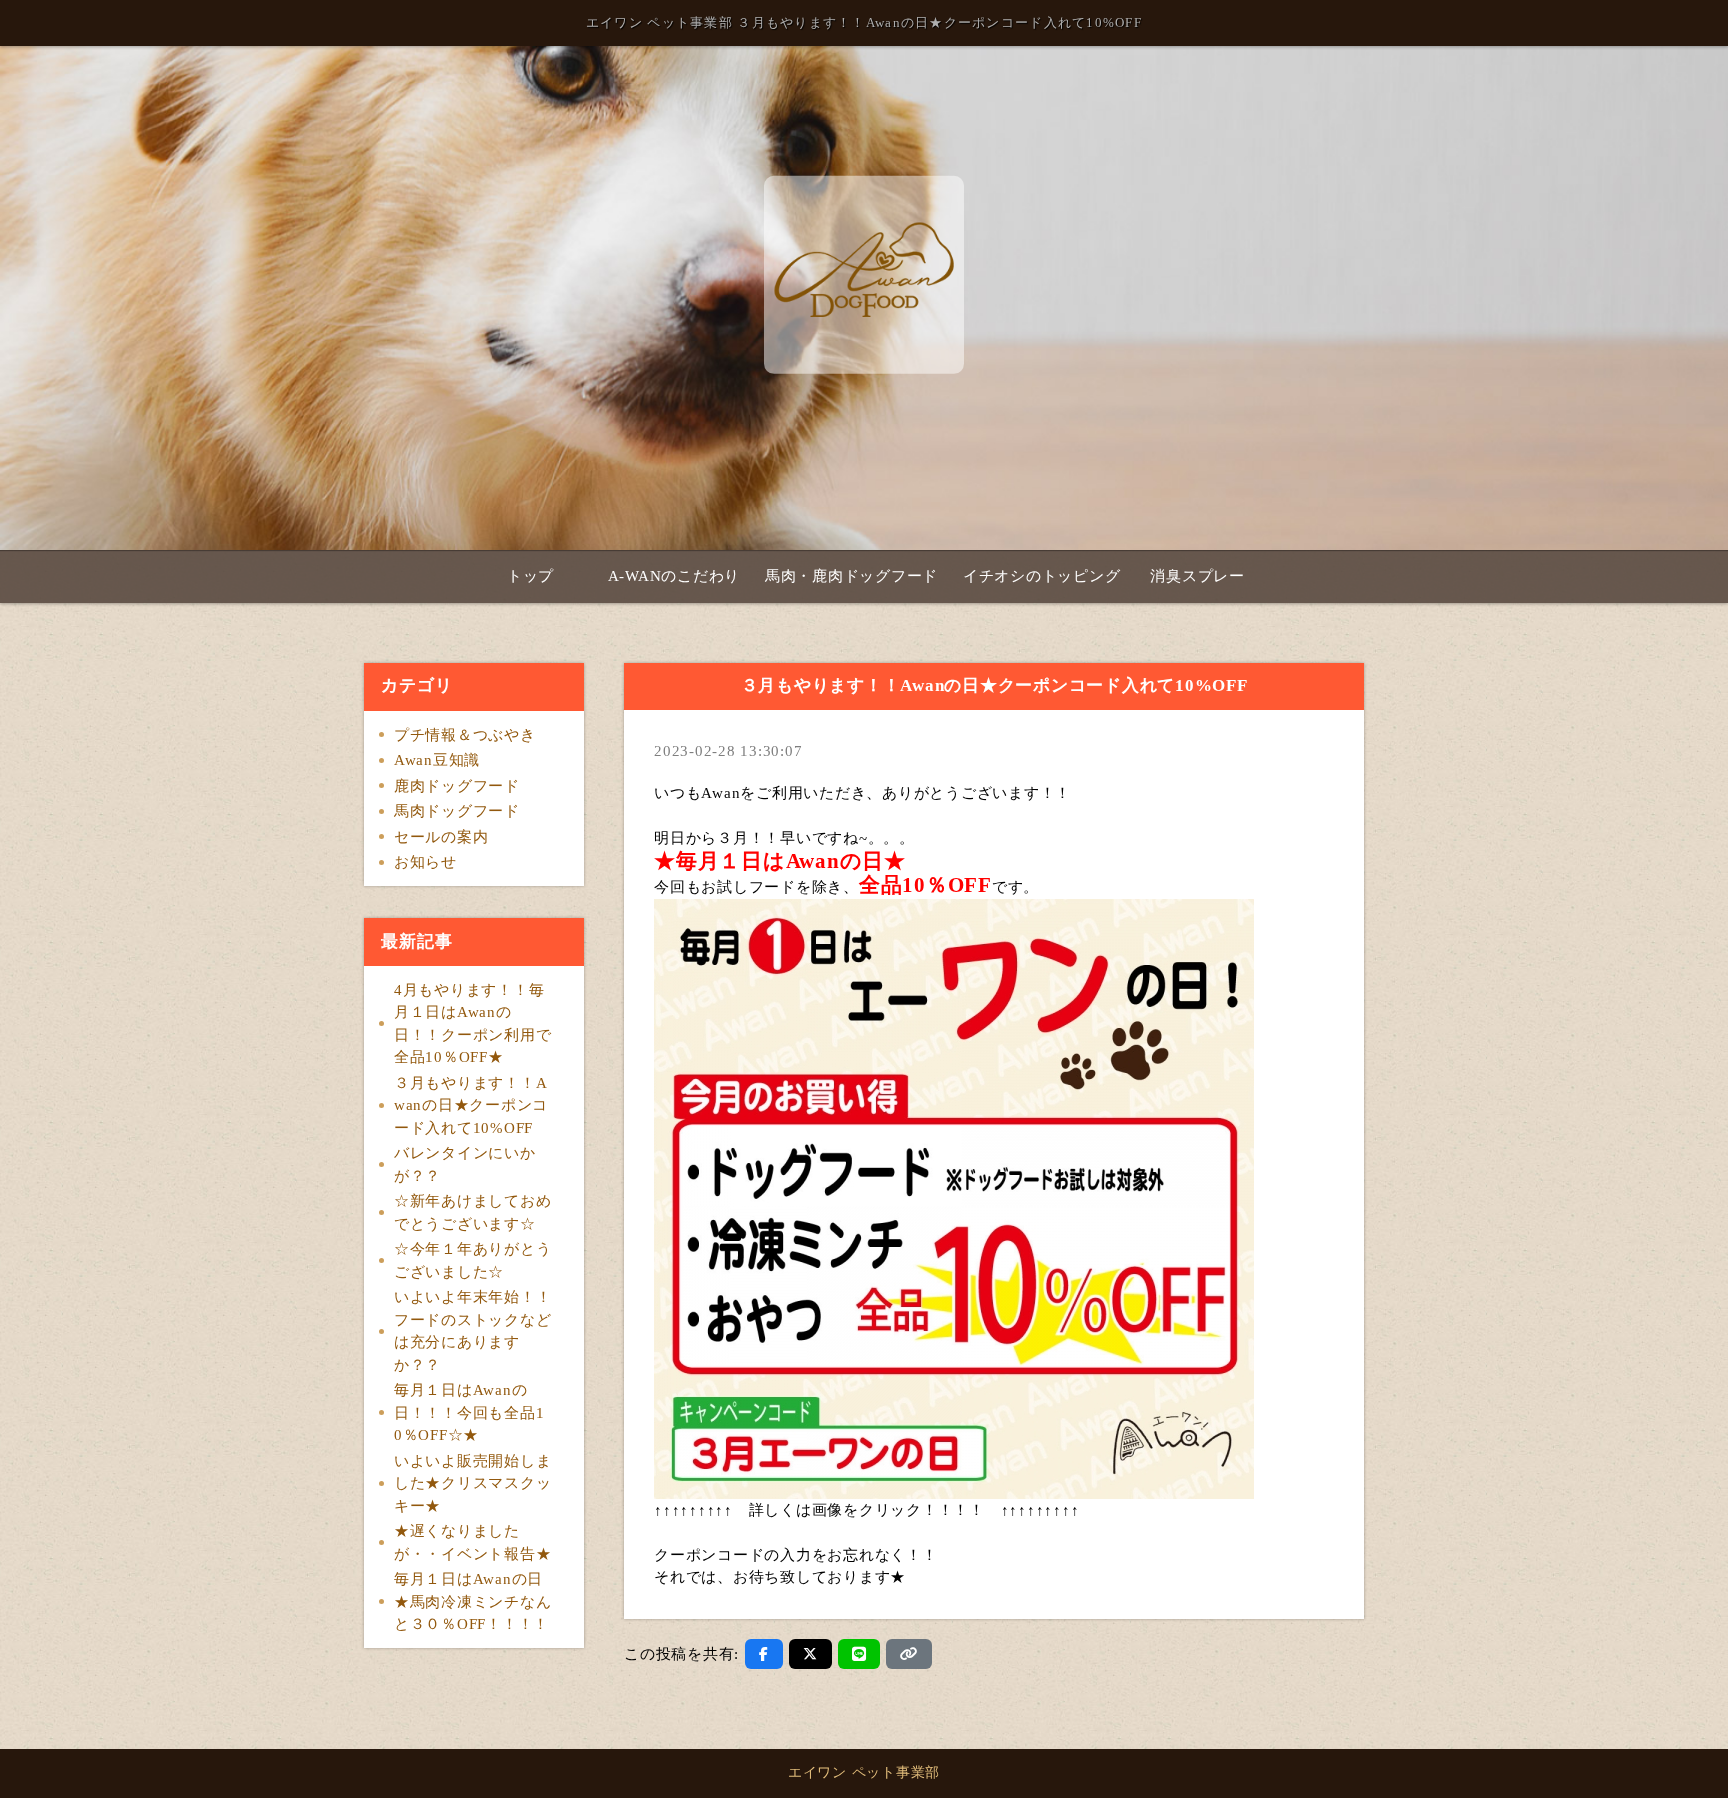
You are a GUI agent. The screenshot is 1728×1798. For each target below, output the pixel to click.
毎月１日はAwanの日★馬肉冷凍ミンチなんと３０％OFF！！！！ (473, 1601)
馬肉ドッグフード (457, 811)
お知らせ (425, 862)
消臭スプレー (1197, 576)
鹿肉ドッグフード (457, 786)
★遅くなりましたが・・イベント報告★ (473, 1542)
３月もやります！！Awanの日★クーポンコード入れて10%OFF (471, 1105)
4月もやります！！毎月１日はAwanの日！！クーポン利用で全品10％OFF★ (473, 1024)
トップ (530, 576)
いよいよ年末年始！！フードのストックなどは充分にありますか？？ (473, 1331)
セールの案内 (441, 837)
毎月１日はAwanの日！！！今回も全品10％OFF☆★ (469, 1412)
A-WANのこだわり (674, 576)
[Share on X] (810, 1654)
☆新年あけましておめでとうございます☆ (473, 1212)
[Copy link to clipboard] (909, 1654)
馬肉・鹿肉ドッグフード (851, 576)
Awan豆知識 (437, 760)
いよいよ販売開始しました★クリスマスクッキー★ (473, 1483)
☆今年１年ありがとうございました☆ (473, 1260)
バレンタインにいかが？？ (465, 1164)
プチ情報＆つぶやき (465, 735)
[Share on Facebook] (764, 1654)
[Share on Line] (859, 1654)
